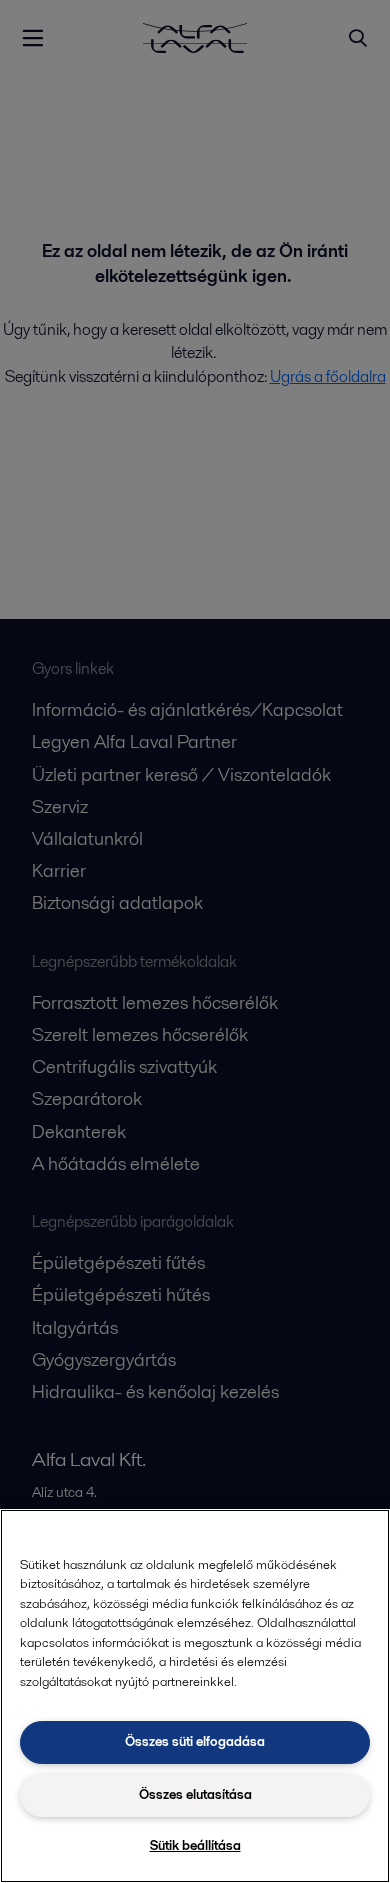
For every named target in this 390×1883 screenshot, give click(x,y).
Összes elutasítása (195, 1794)
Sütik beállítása (195, 1845)
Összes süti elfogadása (195, 1741)
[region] (195, 1696)
